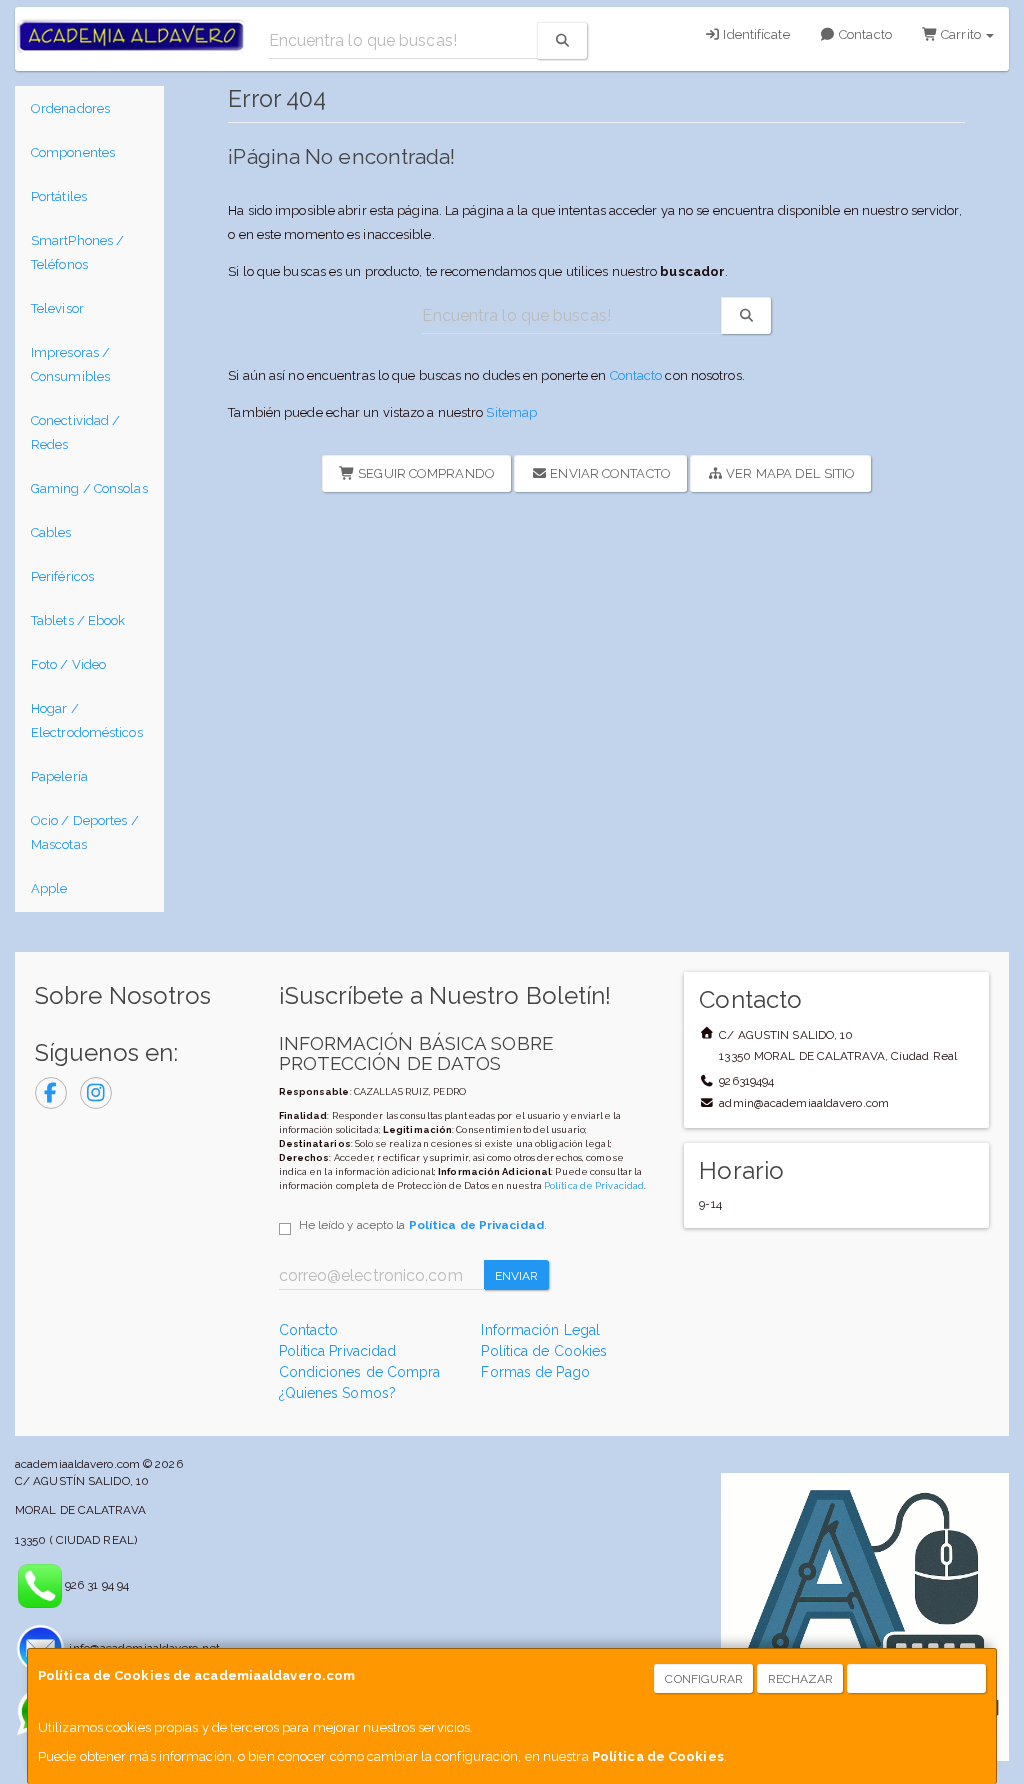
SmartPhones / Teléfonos (77, 252)
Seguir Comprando (425, 473)
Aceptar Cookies (917, 1679)
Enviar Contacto (609, 473)
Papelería (59, 776)
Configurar (704, 1679)
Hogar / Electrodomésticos (87, 720)
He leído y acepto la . (423, 1225)
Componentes (73, 152)
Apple (49, 888)
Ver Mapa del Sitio (789, 473)
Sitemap (511, 412)
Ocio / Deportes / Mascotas (85, 832)
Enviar (517, 1276)
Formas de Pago (535, 1372)
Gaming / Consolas (89, 488)
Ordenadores (70, 108)
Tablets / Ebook (78, 620)
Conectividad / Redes (75, 432)
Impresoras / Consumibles (70, 364)
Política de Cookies (658, 1756)
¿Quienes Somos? (338, 1393)
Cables (51, 532)
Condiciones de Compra (360, 1372)
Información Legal (540, 1330)
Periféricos (62, 576)
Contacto (864, 34)
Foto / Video (68, 664)
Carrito (961, 34)
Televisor (57, 308)
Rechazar (801, 1679)
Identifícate (754, 34)
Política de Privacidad (594, 1185)
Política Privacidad (338, 1351)
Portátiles (59, 196)
